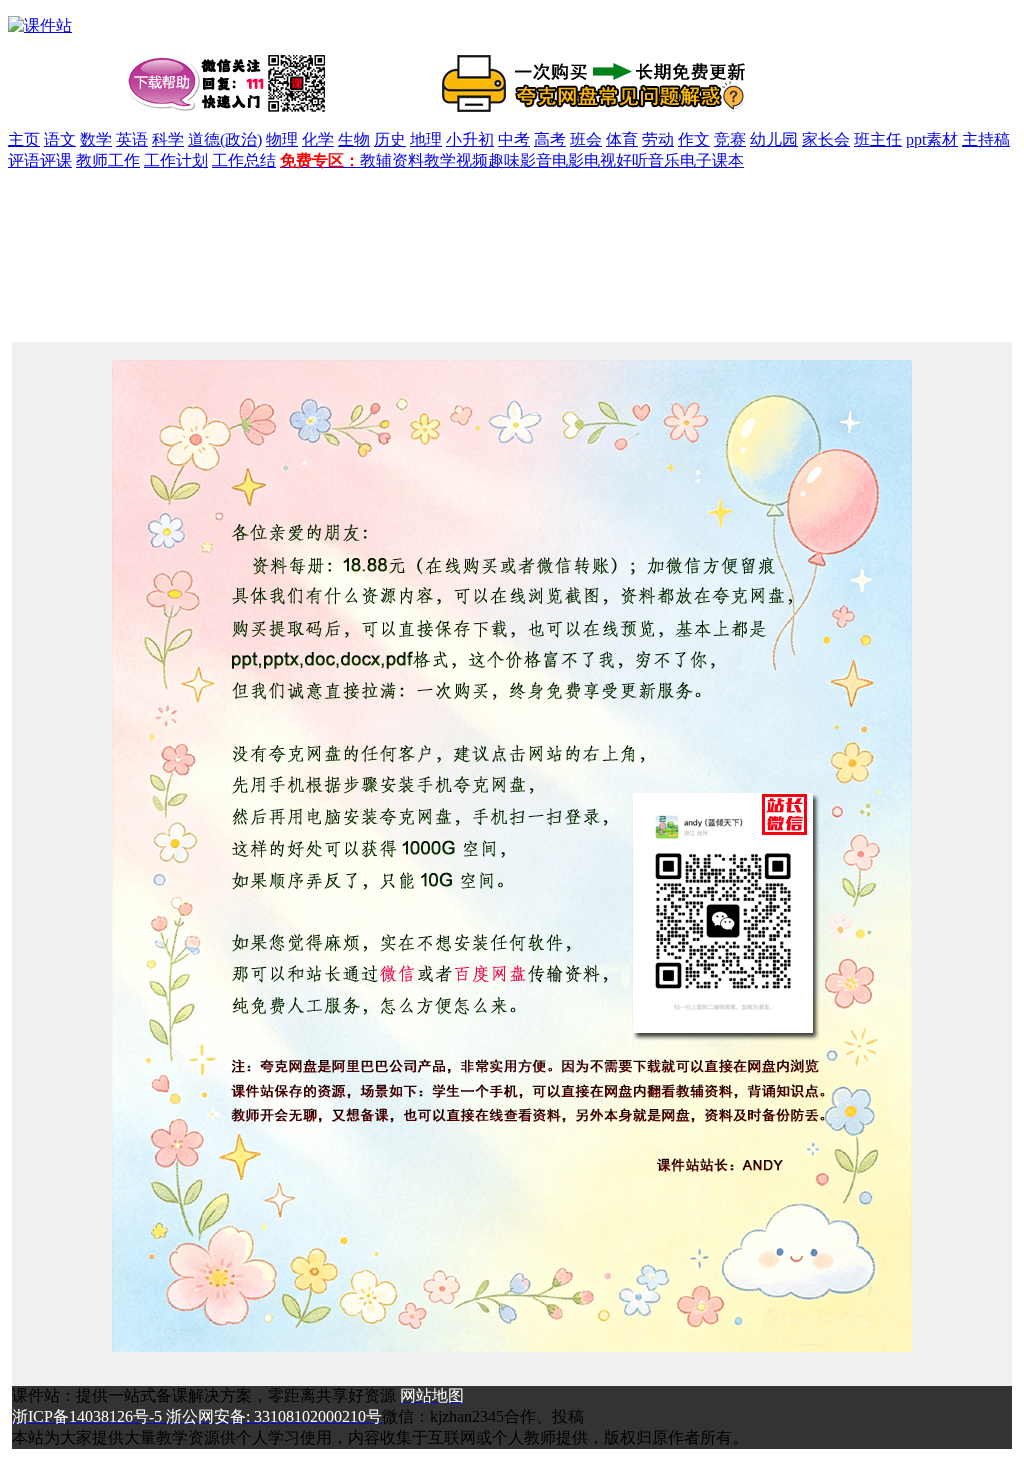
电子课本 (712, 160)
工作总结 (244, 160)
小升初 (470, 139)
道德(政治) (225, 139)
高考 (550, 139)
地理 (426, 139)
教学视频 (456, 160)
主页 (24, 139)
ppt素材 (932, 139)
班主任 (878, 139)
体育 (622, 139)
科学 (168, 139)
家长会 (826, 139)
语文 (60, 139)
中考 (514, 139)
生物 (354, 139)
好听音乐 (648, 160)
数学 (96, 139)
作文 (694, 139)
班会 (586, 139)
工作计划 (176, 160)
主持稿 (986, 139)
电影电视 (584, 160)
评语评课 (40, 160)
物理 (282, 139)
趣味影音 (520, 160)
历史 (390, 139)
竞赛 (730, 139)
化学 (318, 139)
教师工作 (108, 160)
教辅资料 (392, 160)
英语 (132, 139)
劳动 (658, 139)
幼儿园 (774, 139)
